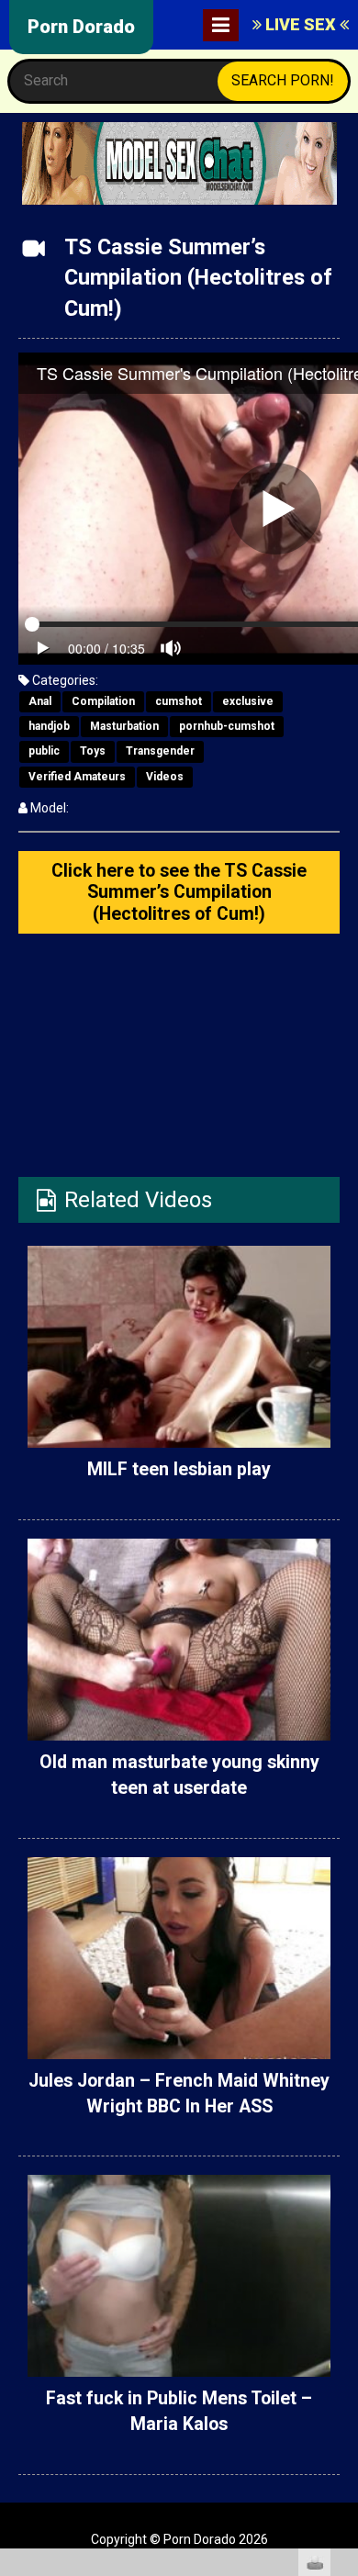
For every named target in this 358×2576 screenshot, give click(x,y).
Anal (40, 701)
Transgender (160, 751)
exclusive (248, 701)
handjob (49, 726)
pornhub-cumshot (227, 726)
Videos (165, 777)
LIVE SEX (301, 24)
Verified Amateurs (77, 777)
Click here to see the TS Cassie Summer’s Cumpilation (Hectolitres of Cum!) (179, 892)
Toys (93, 751)
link (342, 2289)
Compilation (103, 701)
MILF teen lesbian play (179, 1469)
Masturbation (124, 726)
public (44, 751)
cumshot (179, 701)
